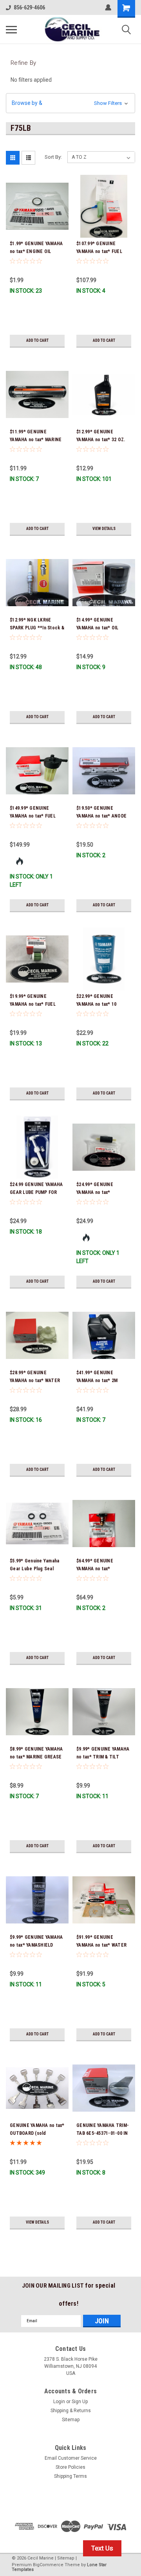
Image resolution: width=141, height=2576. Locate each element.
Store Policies (70, 2467)
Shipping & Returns (71, 2411)
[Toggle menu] (11, 29)
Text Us (102, 2548)
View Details (104, 529)
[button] (70, 103)
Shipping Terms (70, 2476)
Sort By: (53, 157)
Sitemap (71, 2420)
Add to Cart (37, 340)
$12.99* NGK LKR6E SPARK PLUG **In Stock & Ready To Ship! (37, 628)
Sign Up (80, 2402)
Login (59, 2402)
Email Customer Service (71, 2458)
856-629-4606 (29, 7)
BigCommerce (48, 2565)
